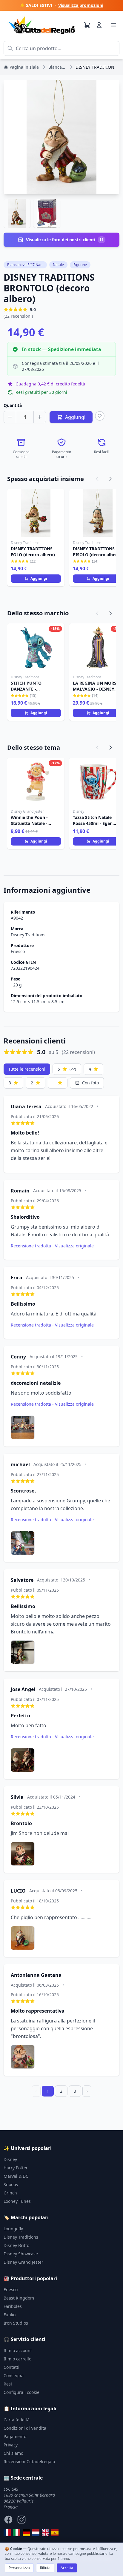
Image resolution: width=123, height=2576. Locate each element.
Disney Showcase (21, 2254)
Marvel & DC (16, 2176)
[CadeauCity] (7, 2533)
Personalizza (19, 2568)
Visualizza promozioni (81, 5)
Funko (10, 2315)
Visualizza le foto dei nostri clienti (65, 240)
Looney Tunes (17, 2201)
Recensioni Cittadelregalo (29, 2462)
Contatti (11, 2367)
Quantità (13, 405)
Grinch (10, 2193)
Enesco (18, 951)
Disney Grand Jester (23, 2262)
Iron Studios (16, 2323)
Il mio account (18, 2350)
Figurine (80, 265)
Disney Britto (16, 2245)
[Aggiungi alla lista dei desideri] (100, 416)
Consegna (14, 2376)
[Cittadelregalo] (17, 2533)
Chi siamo (13, 2453)
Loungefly (13, 2229)
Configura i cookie (21, 2392)
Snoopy (11, 2184)
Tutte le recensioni (27, 1069)
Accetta (67, 2568)
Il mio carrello (17, 2359)
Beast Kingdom (19, 2298)
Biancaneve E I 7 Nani (25, 265)
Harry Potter (16, 2168)
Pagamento (15, 2436)
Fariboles (13, 2306)
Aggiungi (39, 578)
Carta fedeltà (17, 2420)
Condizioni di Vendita (25, 2428)
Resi (8, 2384)
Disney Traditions (28, 935)
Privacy (11, 2445)
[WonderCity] (26, 2533)
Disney (10, 2159)
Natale (58, 265)
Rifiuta (45, 2568)
